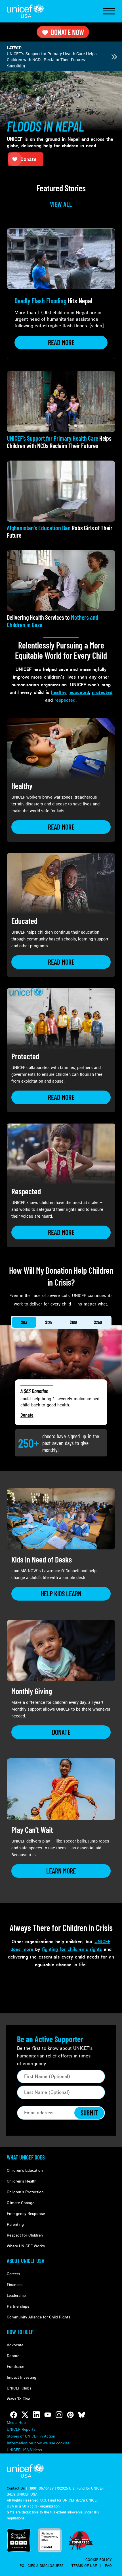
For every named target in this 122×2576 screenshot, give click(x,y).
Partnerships (18, 2306)
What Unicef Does (26, 2157)
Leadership (16, 2296)
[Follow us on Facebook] (14, 2415)
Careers (13, 2274)
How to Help (20, 2332)
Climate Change (21, 2203)
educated (79, 692)
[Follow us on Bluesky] (82, 2415)
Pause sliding (16, 65)
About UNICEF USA (26, 2261)
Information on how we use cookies (38, 2443)
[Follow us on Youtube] (48, 2415)
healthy (59, 692)
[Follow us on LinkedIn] (36, 2415)
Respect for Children (25, 2235)
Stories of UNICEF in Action (31, 2436)
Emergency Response (26, 2214)
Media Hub (16, 2423)
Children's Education (25, 2170)
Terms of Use (84, 2566)
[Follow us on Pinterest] (70, 2415)
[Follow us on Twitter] (25, 2415)
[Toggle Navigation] (109, 11)
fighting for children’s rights (72, 1949)
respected (65, 700)
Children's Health (22, 2181)
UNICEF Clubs (19, 2388)
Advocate (15, 2345)
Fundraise (15, 2367)
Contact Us (16, 2488)
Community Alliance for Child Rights (39, 2317)
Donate (27, 1415)
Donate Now (67, 32)
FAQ (108, 2566)
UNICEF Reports (21, 2429)
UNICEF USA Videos (24, 2450)
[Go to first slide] (114, 57)
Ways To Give (18, 2399)
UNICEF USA (25, 11)
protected (102, 692)
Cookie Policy (99, 2560)
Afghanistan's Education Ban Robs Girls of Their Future (58, 54)
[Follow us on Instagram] (59, 2415)
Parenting (15, 2224)
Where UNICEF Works (26, 2246)
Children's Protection (25, 2192)
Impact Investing (22, 2377)
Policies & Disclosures (42, 2566)
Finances (15, 2285)
